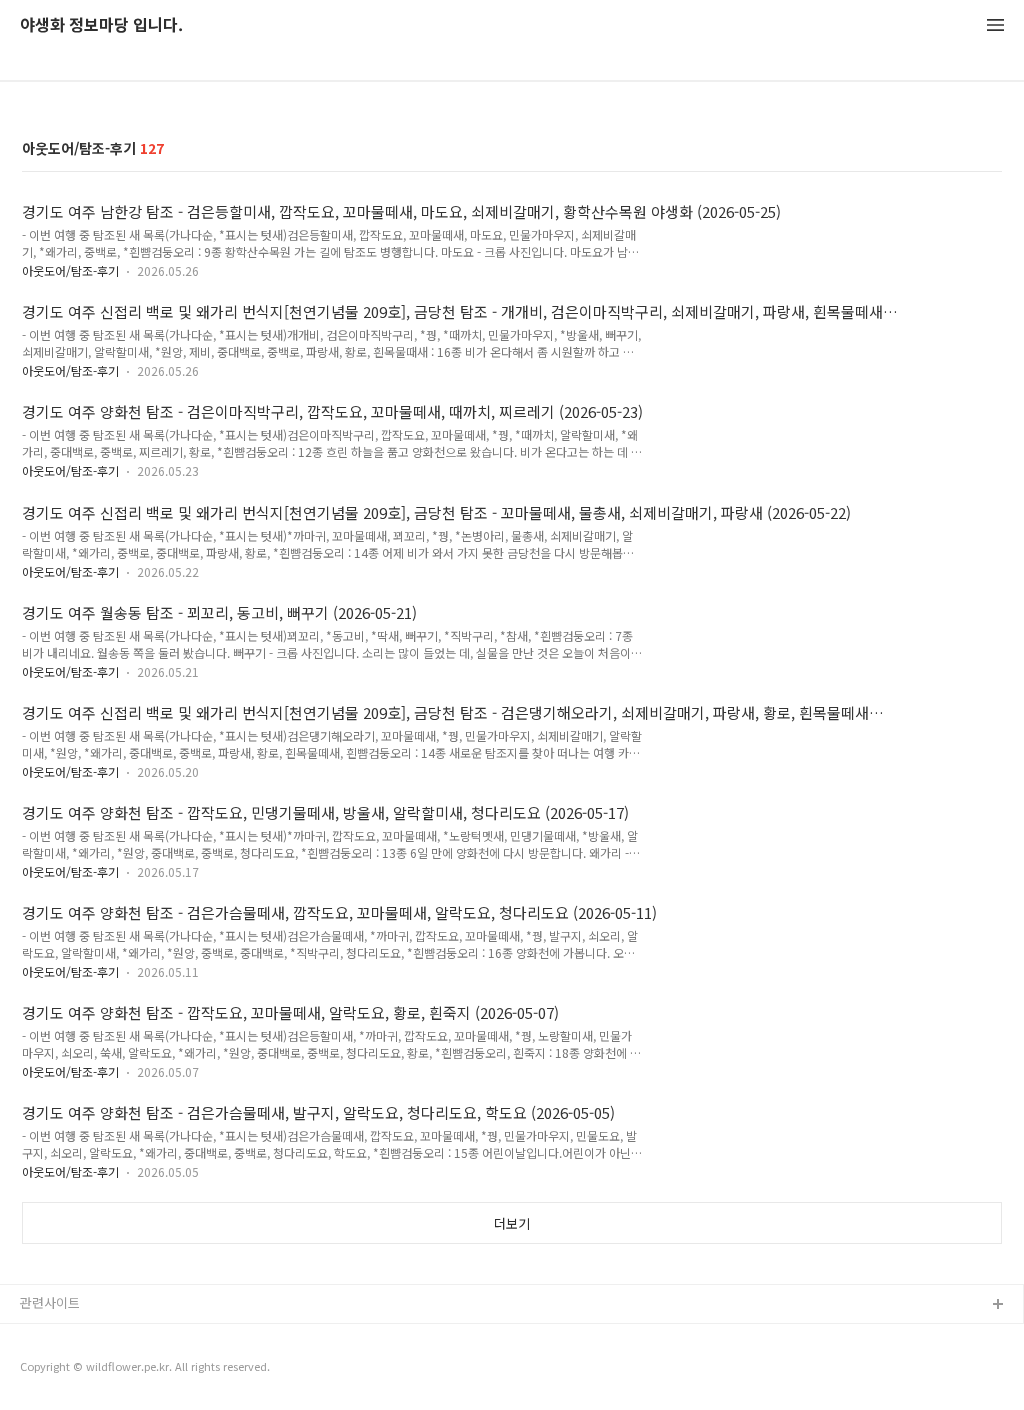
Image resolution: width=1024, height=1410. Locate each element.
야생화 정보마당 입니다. (101, 25)
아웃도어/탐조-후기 (70, 270)
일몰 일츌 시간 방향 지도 (89, 1369)
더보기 (512, 1223)
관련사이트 (50, 1302)
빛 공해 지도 (55, 1337)
